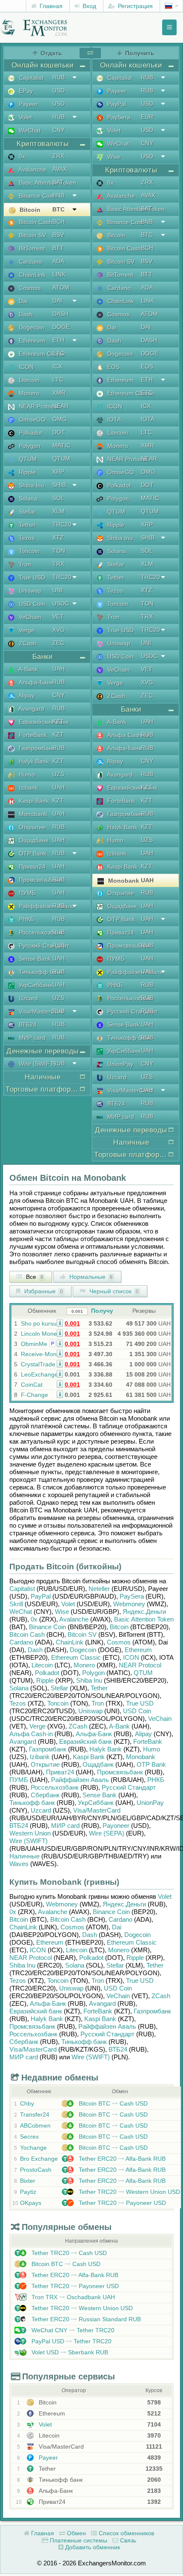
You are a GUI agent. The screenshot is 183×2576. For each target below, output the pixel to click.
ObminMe (34, 1344)
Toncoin (28, 551)
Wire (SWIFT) (36, 1064)
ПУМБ (26, 893)
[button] (60, 1323)
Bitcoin (29, 210)
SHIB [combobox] (59, 485)
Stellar (26, 512)
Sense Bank (34, 959)
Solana (27, 498)
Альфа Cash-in (127, 735)
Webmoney (129, 1604)
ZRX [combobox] (58, 156)
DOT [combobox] (59, 432)
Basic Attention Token (47, 183)
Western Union (30, 1833)
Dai (22, 301)
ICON (25, 367)
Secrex (29, 2137)
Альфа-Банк (35, 682)
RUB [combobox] (59, 77)
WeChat (29, 130)
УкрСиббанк (34, 985)
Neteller (99, 1589)
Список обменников (126, 2533)
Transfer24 (35, 2114)
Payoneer (116, 1826)
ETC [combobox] (58, 353)
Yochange (33, 2148)
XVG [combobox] (59, 630)
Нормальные (90, 1277)
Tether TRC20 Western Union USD (129, 2192)
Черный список (113, 1291)
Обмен (76, 2533)
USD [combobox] (59, 90)
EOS (113, 367)
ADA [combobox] (58, 261)
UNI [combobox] (57, 590)
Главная (50, 6)
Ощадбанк (33, 840)
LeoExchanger (40, 1374)
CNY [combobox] (59, 130)
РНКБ (26, 919)
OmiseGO (31, 419)
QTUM (27, 459)
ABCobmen (35, 2126)
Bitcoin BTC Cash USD (112, 2103)
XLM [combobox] (59, 511)
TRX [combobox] (58, 564)
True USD (31, 577)
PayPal (116, 104)
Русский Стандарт (43, 946)
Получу (102, 1311)
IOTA (113, 419)
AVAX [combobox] (60, 169)
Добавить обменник (92, 2547)
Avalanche (32, 169)
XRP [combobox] (58, 472)
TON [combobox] (59, 551)
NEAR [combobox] (60, 406)
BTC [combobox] (59, 209)
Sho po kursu (39, 1323)
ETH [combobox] (58, 340)
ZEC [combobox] (58, 643)
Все (34, 1277)
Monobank (32, 814)
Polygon (29, 446)
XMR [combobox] (59, 393)
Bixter (28, 2181)
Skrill (16, 1604)
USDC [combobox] (61, 603)
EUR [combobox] (147, 117)
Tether (26, 525)
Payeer (27, 104)
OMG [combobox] (60, 419)
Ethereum (31, 341)
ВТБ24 (27, 1025)
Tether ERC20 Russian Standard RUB (85, 2319)
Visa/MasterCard (40, 1011)
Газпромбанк (36, 748)
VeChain (29, 617)
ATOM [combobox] (61, 287)
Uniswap (29, 591)
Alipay (26, 695)
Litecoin (28, 380)
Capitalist (30, 78)
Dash (25, 314)
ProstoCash (36, 2170)
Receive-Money (42, 1354)
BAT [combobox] (58, 182)
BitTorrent (31, 248)
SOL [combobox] (58, 498)
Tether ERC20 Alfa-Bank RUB (121, 2159)
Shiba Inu (31, 485)
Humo (26, 774)
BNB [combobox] (58, 195)
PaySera (118, 117)
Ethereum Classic (41, 354)
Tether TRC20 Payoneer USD (122, 2203)
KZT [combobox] (58, 721)
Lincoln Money (40, 1334)
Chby (27, 2103)
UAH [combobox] (59, 669)
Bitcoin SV (31, 235)
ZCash (27, 643)
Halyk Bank (33, 761)
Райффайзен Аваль (46, 906)
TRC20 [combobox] (62, 524)
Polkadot (30, 433)
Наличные (24, 1856)
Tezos (26, 538)
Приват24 (31, 867)
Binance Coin (36, 196)
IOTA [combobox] (148, 419)
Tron (24, 564)
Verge (26, 630)
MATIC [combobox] (61, 445)
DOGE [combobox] (61, 327)
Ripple (26, 472)
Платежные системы (78, 2540)
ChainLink (31, 275)
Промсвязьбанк (39, 880)
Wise (113, 157)
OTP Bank (32, 853)
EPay (25, 91)
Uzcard (27, 998)
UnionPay (119, 1064)
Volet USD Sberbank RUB (69, 2352)
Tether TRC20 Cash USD (68, 2253)
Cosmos (29, 288)
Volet (24, 117)
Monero (28, 393)
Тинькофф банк (40, 972)
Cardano (30, 262)
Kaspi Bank (33, 801)
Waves (19, 1864)
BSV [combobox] (58, 235)
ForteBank (32, 735)
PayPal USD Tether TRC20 (71, 2341)
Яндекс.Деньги (144, 1612)
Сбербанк (45, 1795)
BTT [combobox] (58, 248)
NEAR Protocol (38, 406)
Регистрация (134, 6)
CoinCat (32, 1385)
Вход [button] (89, 6)
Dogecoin (31, 327)
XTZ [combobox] (58, 538)
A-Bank (27, 669)
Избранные (43, 1291)
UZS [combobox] (58, 774)
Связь (127, 2540)
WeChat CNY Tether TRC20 (72, 2330)
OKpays (31, 2203)
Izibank (27, 788)
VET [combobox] (58, 617)
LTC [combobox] (58, 380)
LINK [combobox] (59, 274)
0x (21, 156)
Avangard (31, 709)
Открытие (31, 827)
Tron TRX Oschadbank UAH (72, 2297)
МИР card (31, 1038)
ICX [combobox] (57, 366)
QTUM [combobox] (61, 459)
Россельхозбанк (40, 932)
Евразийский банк (43, 722)
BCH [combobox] (59, 222)
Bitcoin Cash (35, 222)
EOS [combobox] (147, 366)
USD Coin (31, 604)
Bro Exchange (39, 2159)
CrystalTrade (38, 1364)
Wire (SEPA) (107, 1833)
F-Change (34, 1395)
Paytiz (28, 2192)
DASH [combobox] (60, 314)
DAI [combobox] (57, 301)
